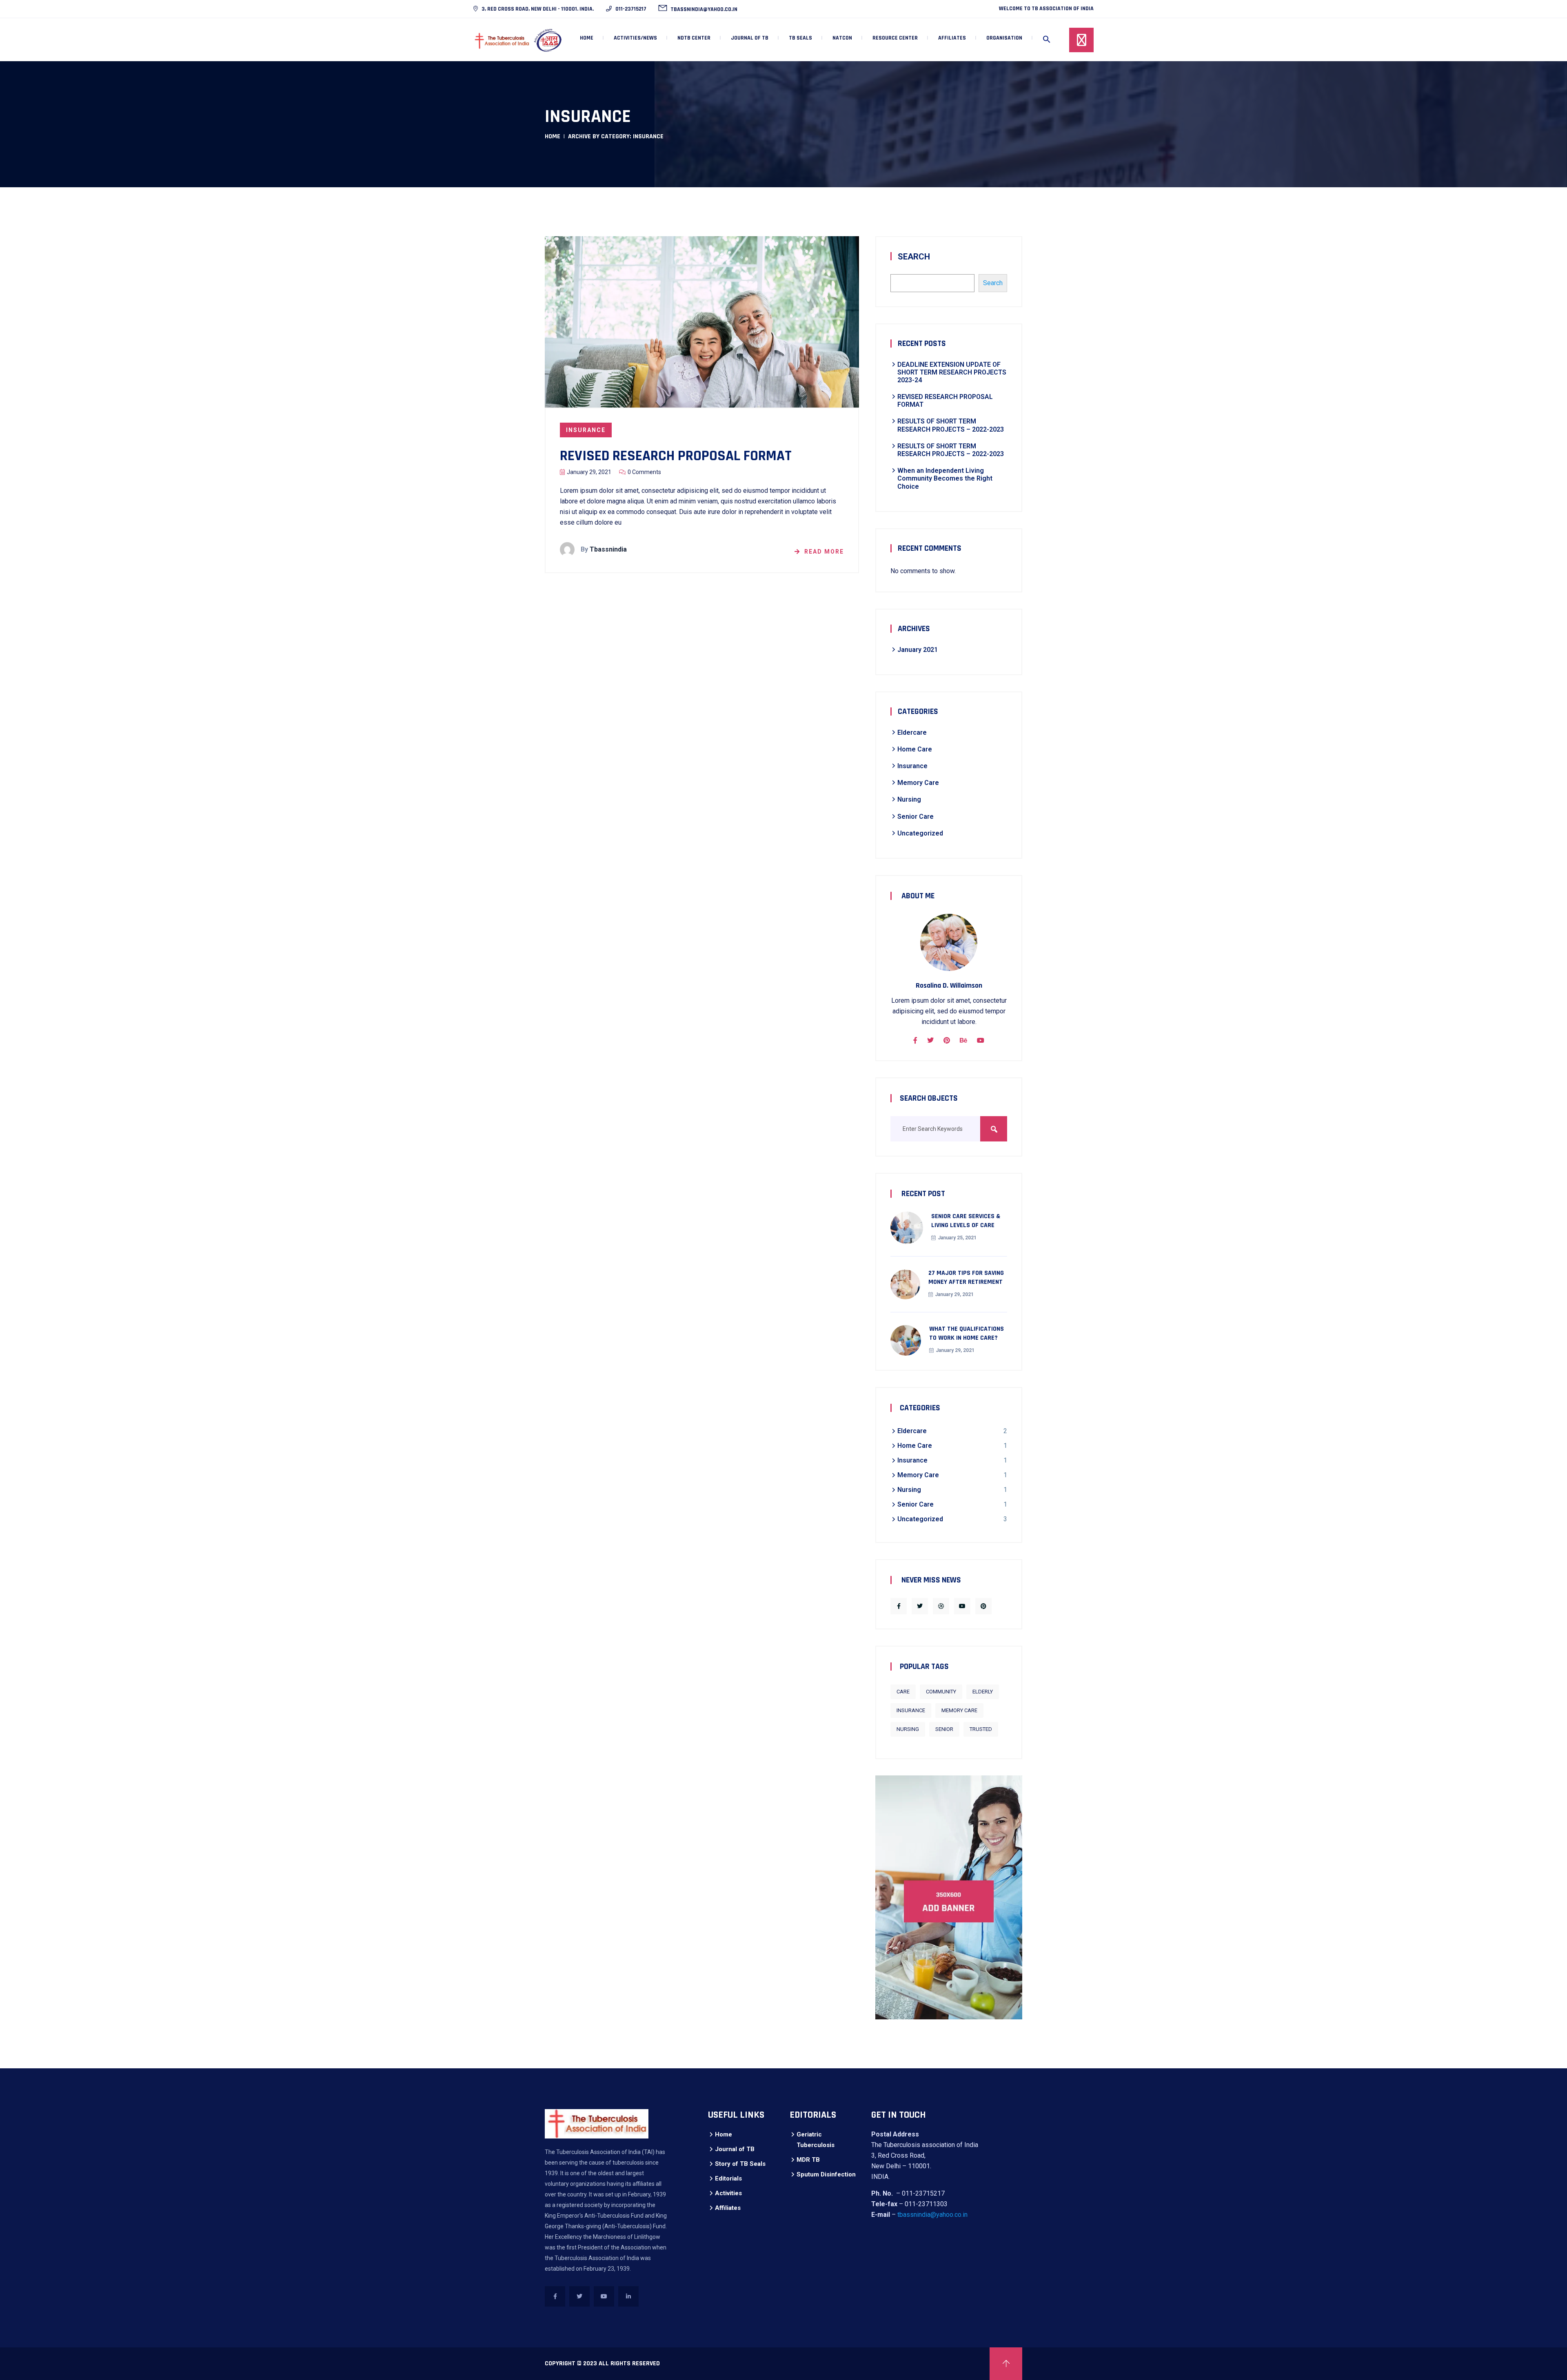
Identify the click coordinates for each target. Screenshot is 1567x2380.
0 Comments (644, 472)
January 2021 (918, 650)
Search (914, 257)
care (903, 1692)
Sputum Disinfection (826, 2174)
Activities (728, 2193)
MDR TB (808, 2160)
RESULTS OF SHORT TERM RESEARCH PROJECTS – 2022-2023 (951, 425)
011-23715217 (630, 9)
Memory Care (918, 783)
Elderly (983, 1692)
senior (944, 1729)
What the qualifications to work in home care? (967, 1333)
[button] (1047, 40)
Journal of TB (735, 2149)
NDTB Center (694, 38)
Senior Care (916, 817)
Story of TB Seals (740, 2164)
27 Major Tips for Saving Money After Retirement (966, 1278)
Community (941, 1692)
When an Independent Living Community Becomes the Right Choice (945, 478)
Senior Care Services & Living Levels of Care (966, 1221)
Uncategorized (920, 833)
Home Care (915, 749)
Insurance (586, 430)
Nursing (909, 799)
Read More (824, 552)
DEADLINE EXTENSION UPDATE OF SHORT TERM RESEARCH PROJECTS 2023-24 (952, 372)
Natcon (842, 38)
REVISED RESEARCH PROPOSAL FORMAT (676, 456)
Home (587, 38)
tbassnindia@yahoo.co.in (703, 9)
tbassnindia (608, 549)
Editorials (728, 2178)
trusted (981, 1729)
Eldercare (912, 732)
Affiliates (728, 2208)
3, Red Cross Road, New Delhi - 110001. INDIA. (537, 9)
